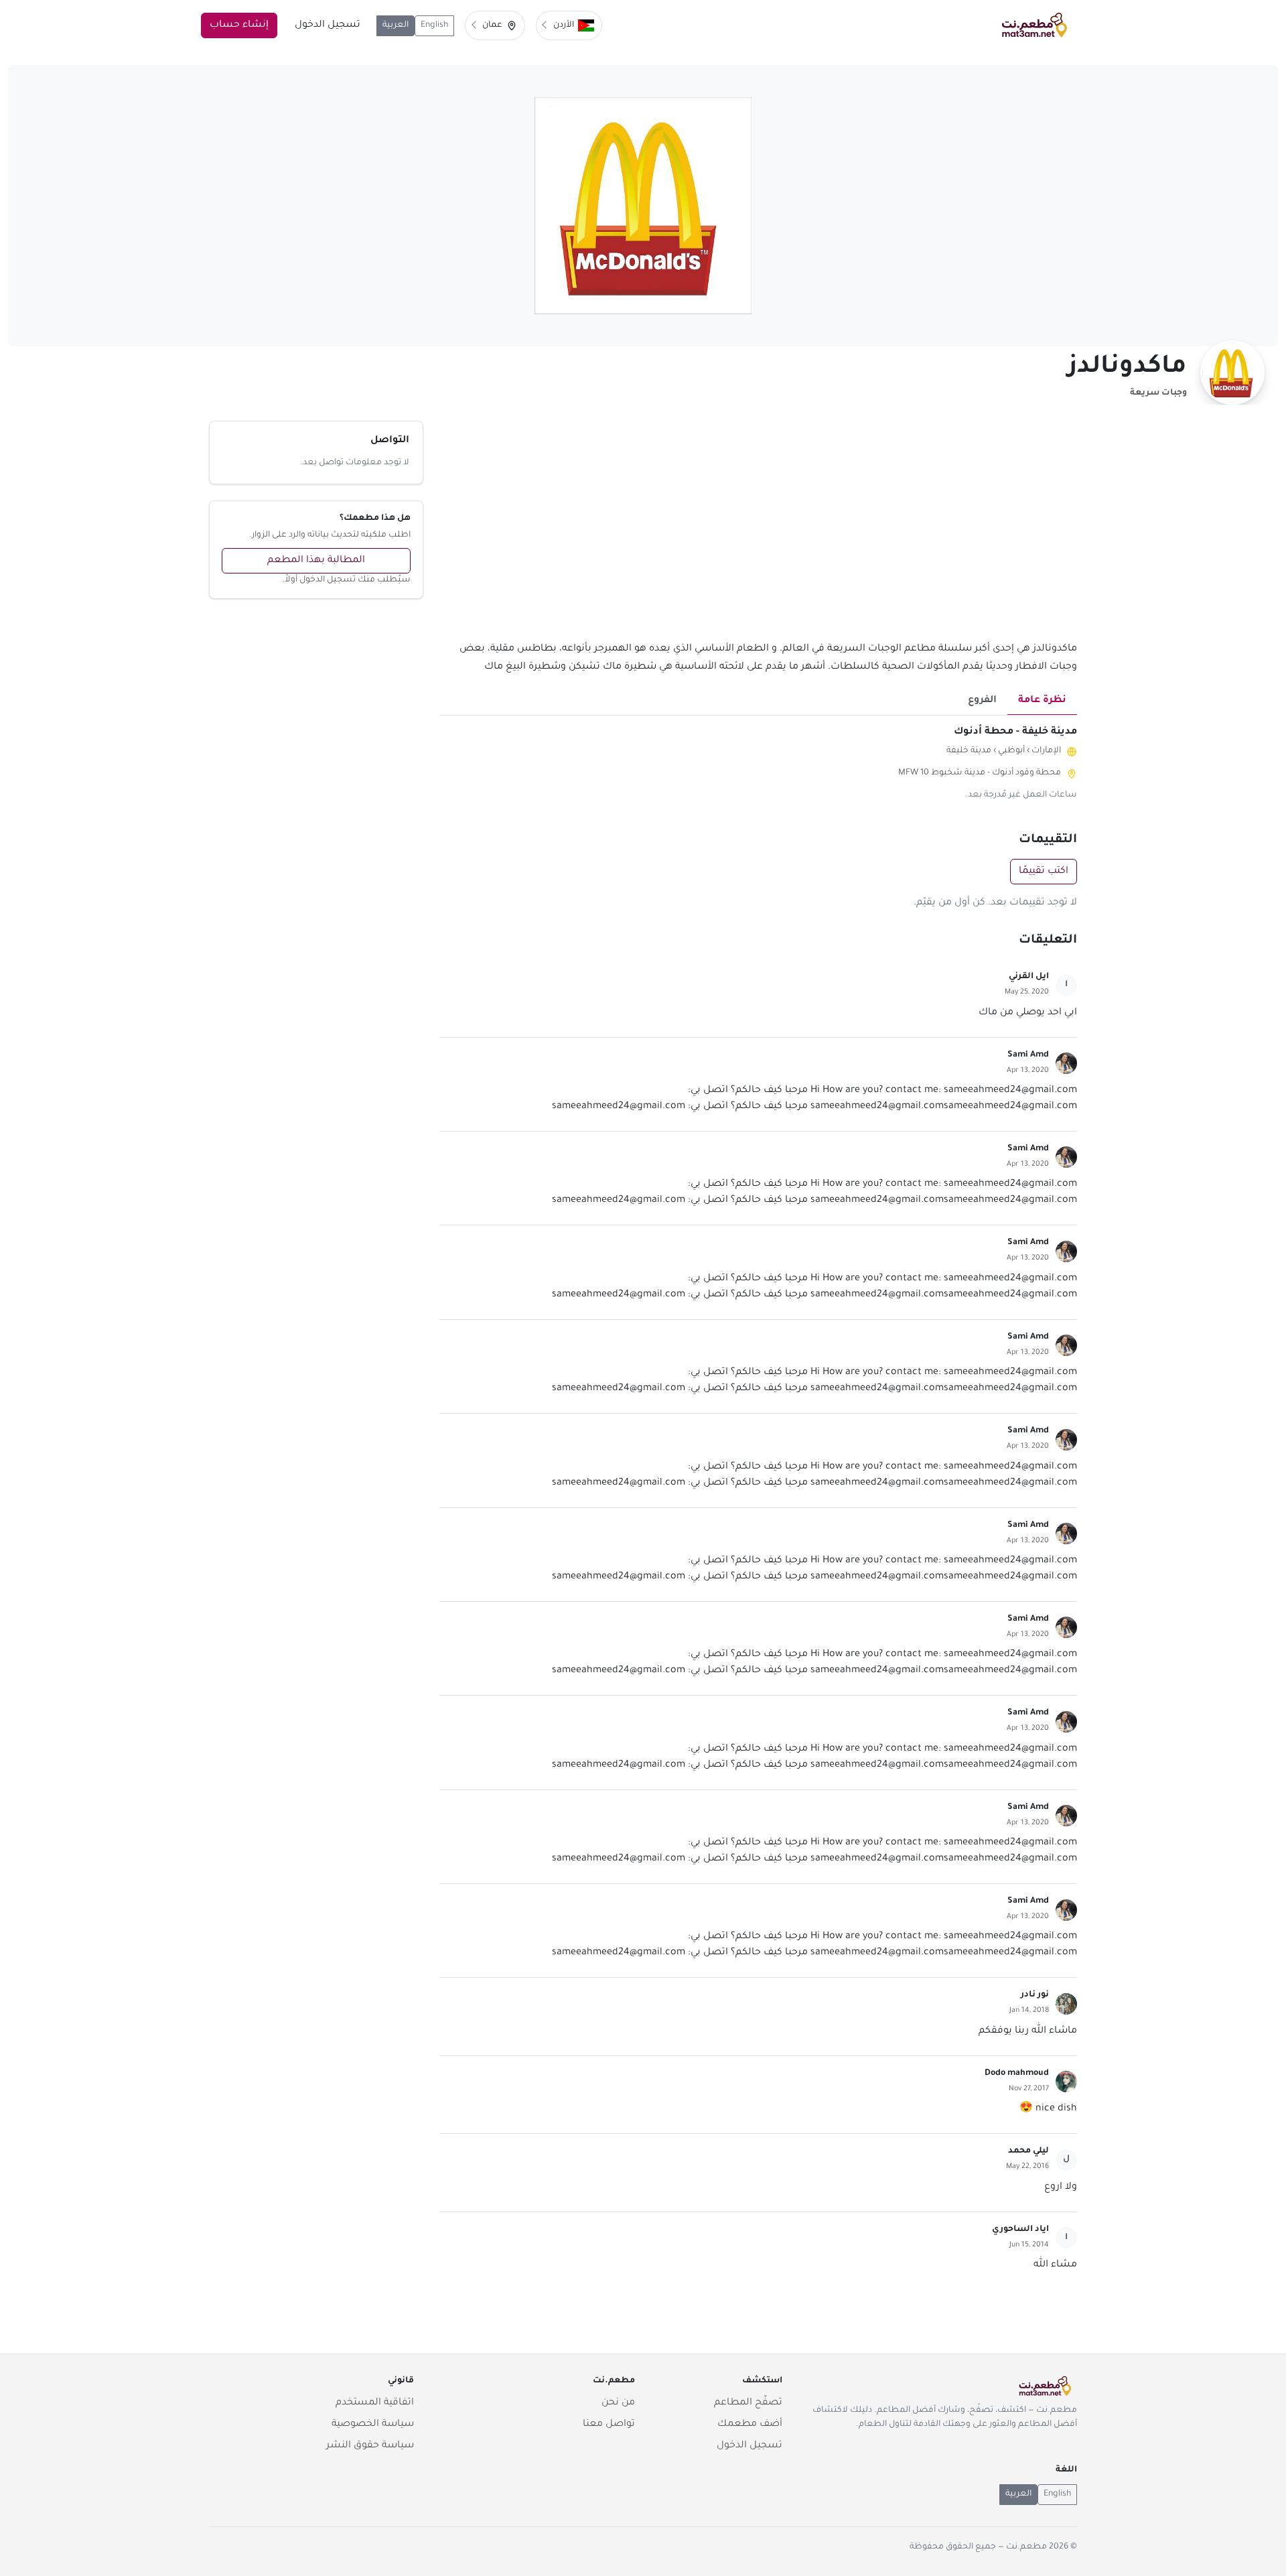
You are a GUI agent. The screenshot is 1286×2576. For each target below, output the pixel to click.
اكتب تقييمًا (1044, 872)
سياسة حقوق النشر (370, 2446)
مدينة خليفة (969, 751)
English (434, 25)
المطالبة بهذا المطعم (316, 561)
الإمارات (1046, 751)
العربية (396, 25)
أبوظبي (1011, 751)
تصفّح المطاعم (748, 2403)
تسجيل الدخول (328, 25)
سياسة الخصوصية (373, 2425)
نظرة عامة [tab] (1042, 701)
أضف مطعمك (750, 2425)
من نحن (618, 2403)
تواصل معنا (609, 2425)
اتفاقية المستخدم (375, 2403)
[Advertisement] (758, 531)
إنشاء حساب (239, 25)
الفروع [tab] (982, 701)
